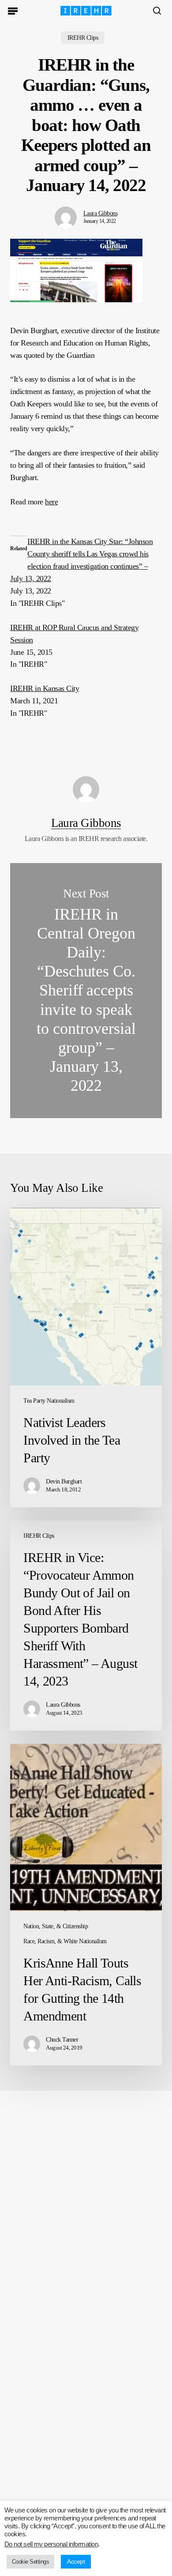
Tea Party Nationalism (49, 1401)
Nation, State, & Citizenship (56, 1926)
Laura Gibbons (100, 213)
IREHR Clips (83, 38)
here (51, 502)
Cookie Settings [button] (30, 2562)
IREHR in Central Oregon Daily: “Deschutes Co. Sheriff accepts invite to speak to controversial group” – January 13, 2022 (86, 991)
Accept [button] (76, 2561)
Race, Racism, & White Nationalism (65, 1941)
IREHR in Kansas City (45, 688)
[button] (13, 11)
